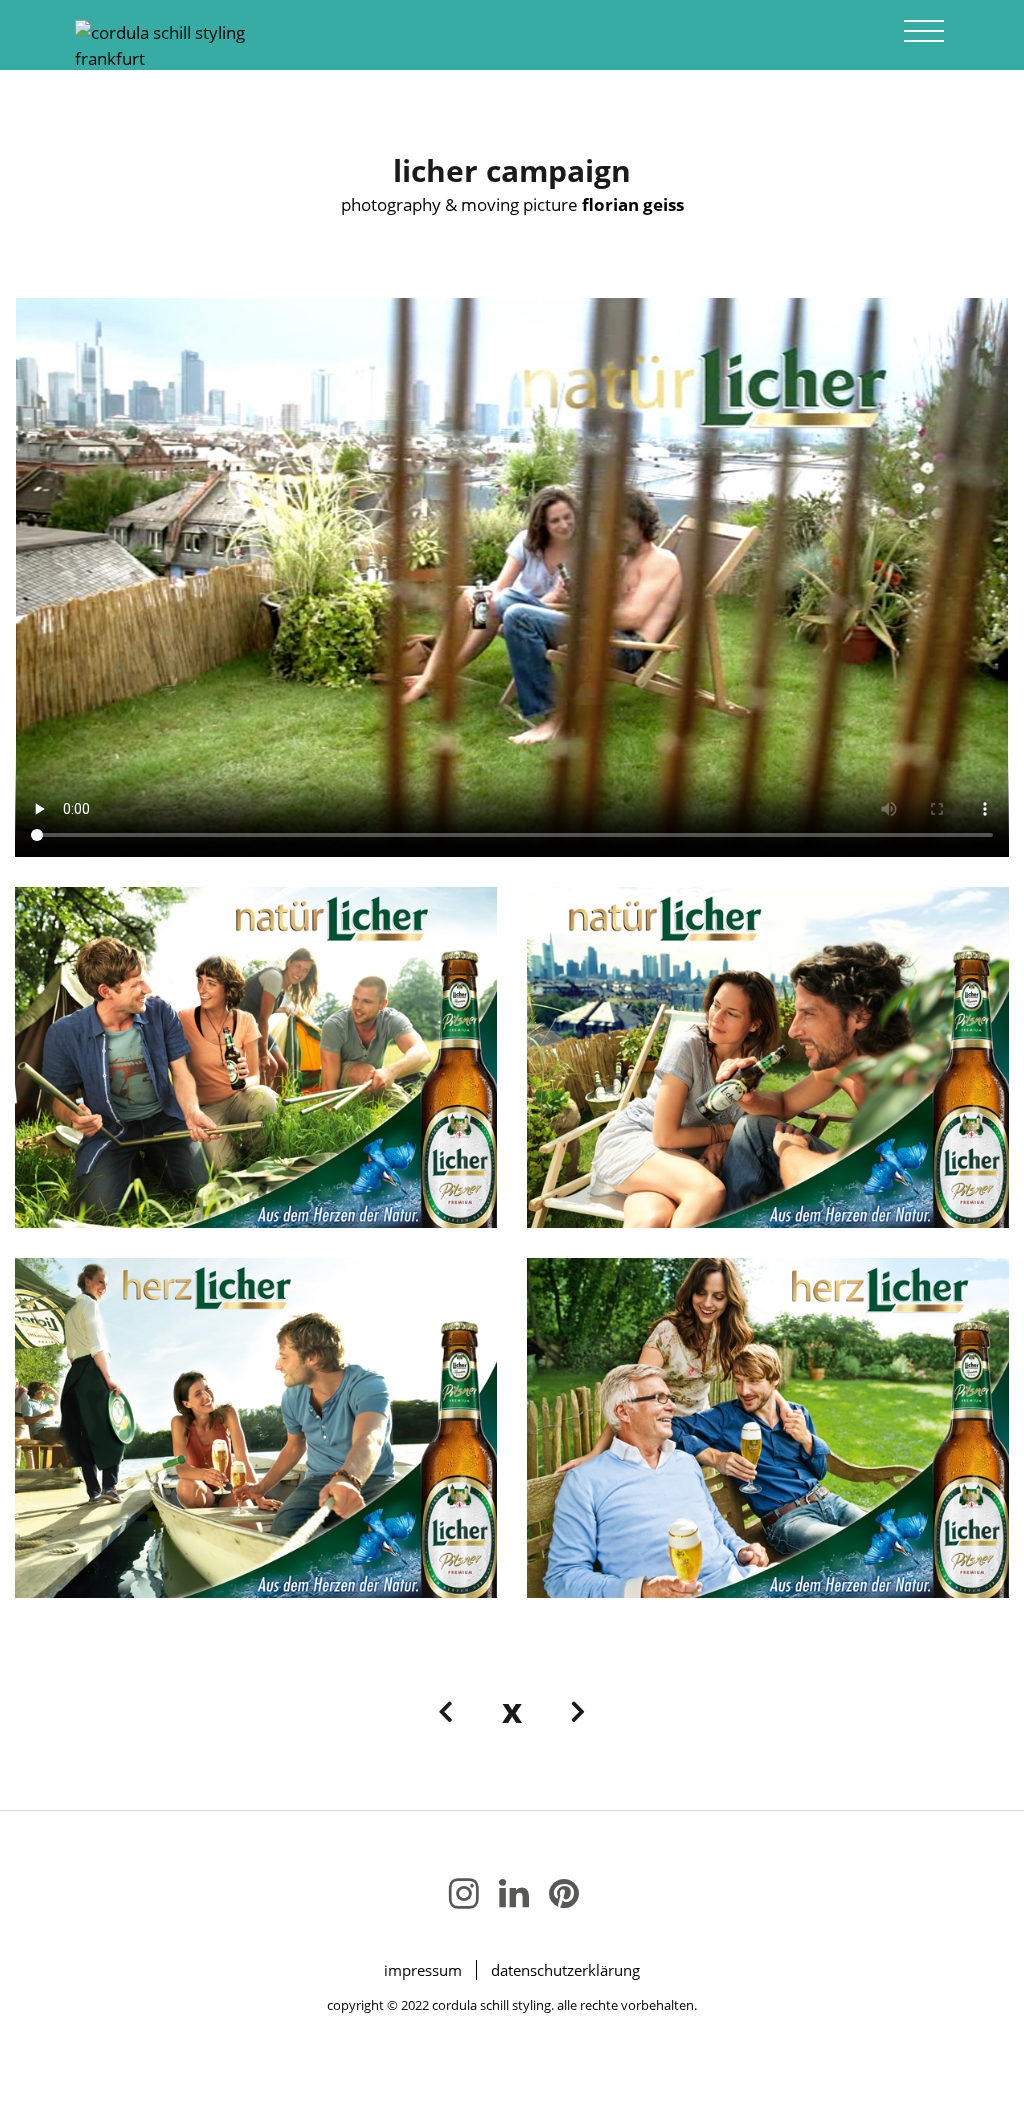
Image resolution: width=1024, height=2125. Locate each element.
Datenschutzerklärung (565, 1970)
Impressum (423, 1970)
